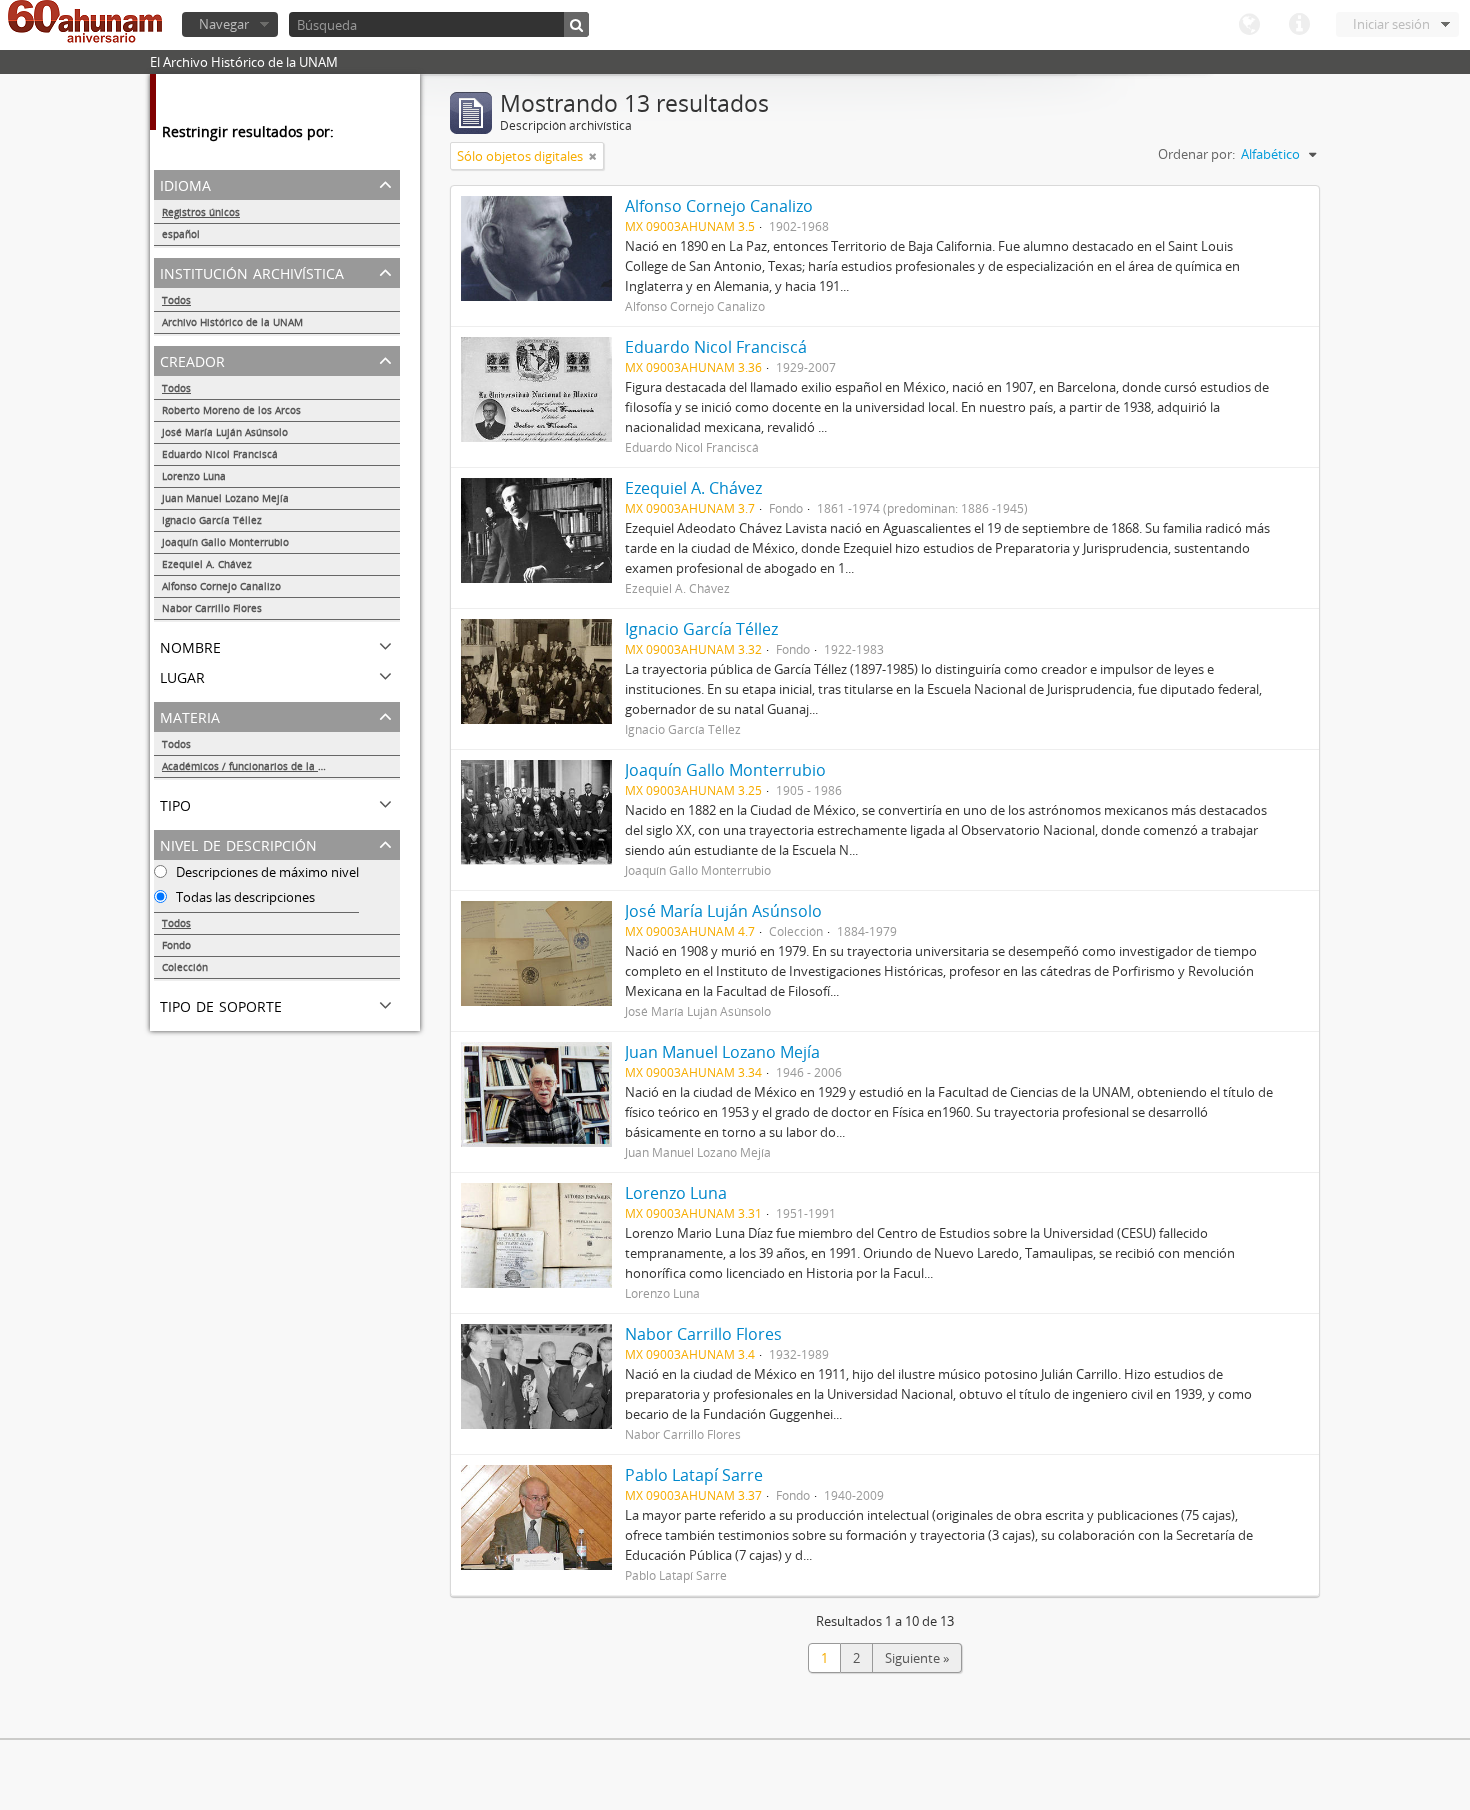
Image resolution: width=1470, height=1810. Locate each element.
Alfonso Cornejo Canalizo (221, 586)
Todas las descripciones (244, 897)
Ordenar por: (1196, 154)
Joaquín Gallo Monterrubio (225, 542)
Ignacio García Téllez (212, 520)
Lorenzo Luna (194, 476)
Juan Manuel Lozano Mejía (225, 498)
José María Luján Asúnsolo (225, 432)
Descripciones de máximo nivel (266, 872)
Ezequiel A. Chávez (207, 564)
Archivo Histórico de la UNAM (232, 322)
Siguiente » (917, 1658)
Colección (185, 967)
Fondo (176, 945)
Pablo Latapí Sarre (694, 1475)
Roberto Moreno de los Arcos (231, 410)
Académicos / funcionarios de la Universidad (268, 766)
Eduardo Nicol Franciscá (220, 454)
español (181, 234)
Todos (176, 300)
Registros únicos (201, 212)
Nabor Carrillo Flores (212, 608)
